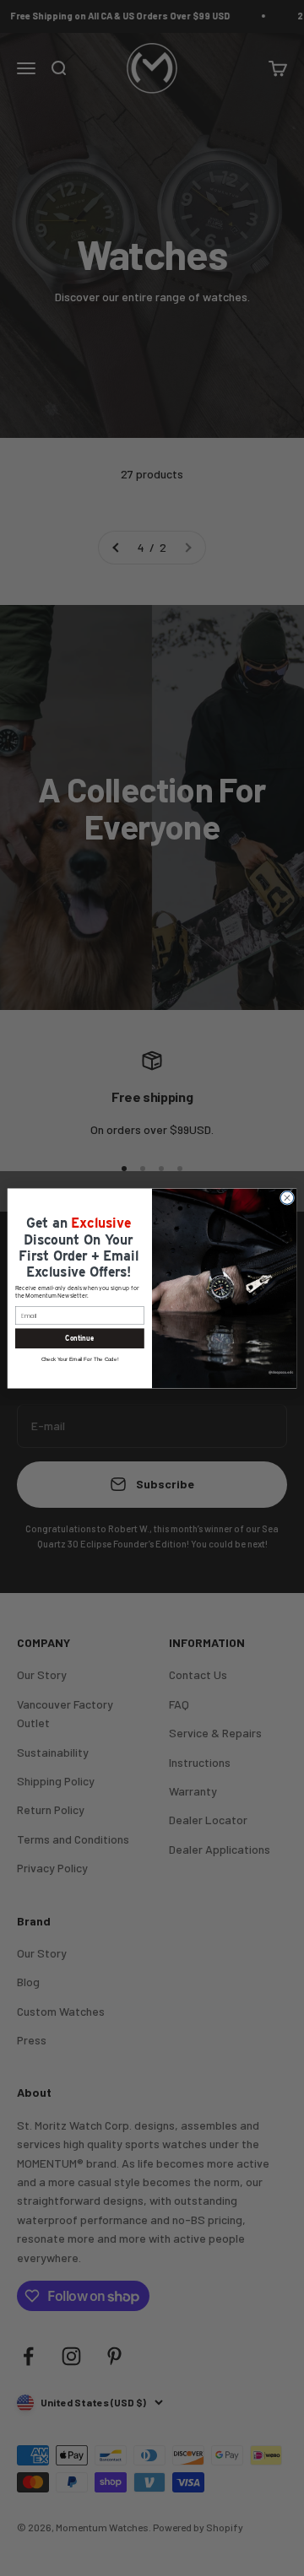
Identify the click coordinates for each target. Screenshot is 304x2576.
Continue (79, 1338)
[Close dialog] (287, 1197)
